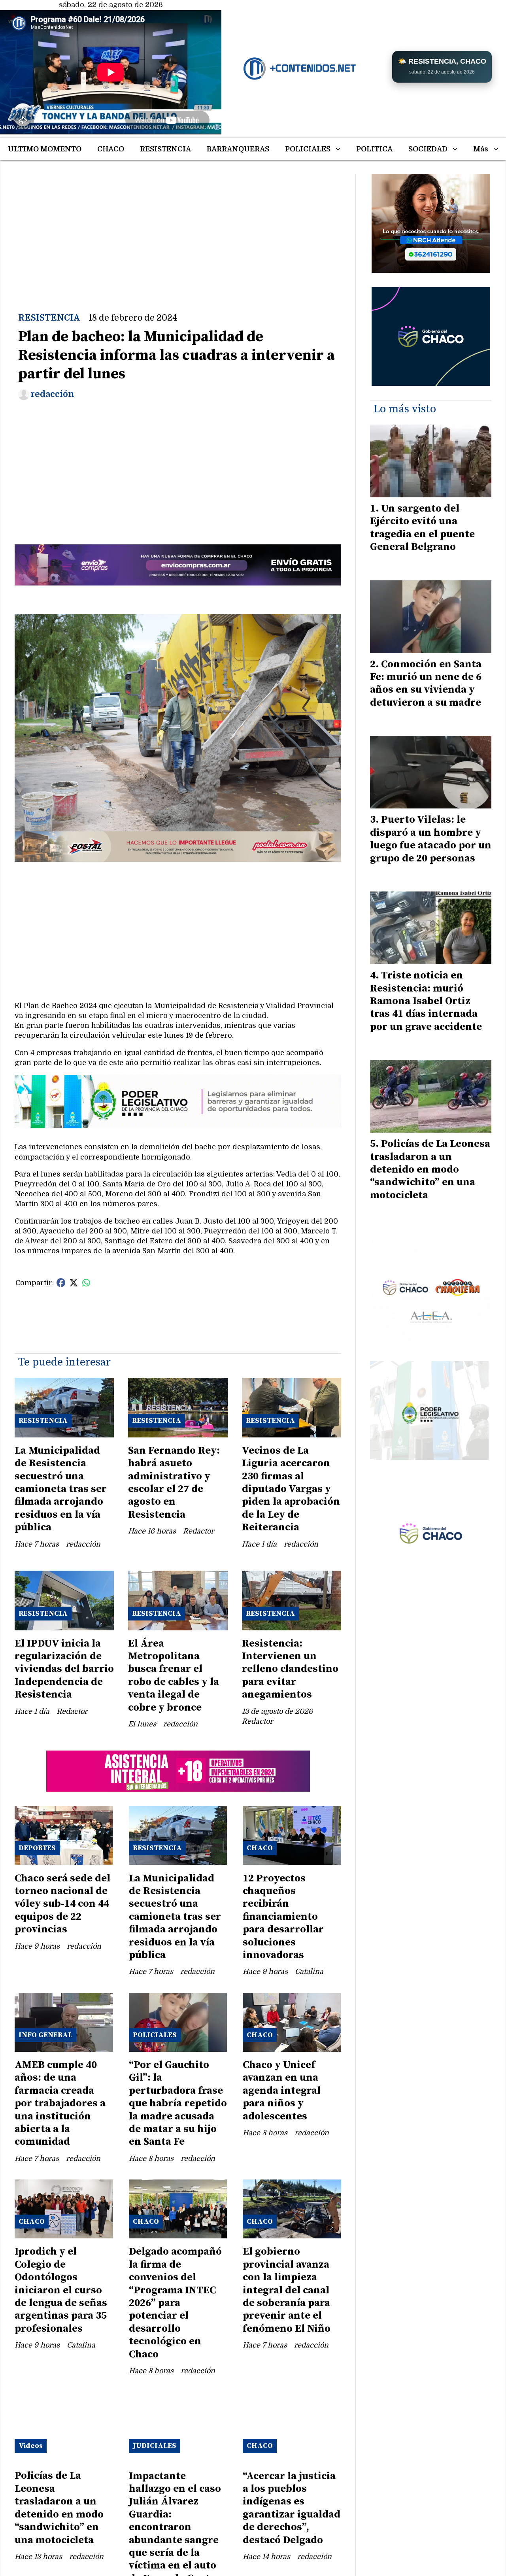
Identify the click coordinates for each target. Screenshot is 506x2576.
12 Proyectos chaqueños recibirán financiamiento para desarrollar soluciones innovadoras (283, 1917)
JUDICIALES (155, 2446)
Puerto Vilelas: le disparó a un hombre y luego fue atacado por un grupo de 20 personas (431, 839)
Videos (31, 2446)
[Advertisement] (178, 229)
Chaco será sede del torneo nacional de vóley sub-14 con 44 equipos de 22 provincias (62, 1904)
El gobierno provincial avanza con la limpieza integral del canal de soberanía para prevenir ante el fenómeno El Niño (287, 2290)
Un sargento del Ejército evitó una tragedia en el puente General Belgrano (422, 528)
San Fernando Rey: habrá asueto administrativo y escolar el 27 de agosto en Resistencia (174, 1483)
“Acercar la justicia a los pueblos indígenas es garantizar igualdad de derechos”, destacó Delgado (292, 2508)
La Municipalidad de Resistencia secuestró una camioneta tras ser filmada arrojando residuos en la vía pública (61, 1489)
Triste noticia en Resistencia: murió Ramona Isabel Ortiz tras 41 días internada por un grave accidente (426, 1001)
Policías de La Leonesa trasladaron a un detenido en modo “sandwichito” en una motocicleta (59, 2508)
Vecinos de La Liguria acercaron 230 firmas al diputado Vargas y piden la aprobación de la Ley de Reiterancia (291, 1489)
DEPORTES (37, 1848)
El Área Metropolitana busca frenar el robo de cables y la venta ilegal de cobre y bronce (174, 1676)
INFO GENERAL (45, 2035)
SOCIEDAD (428, 149)
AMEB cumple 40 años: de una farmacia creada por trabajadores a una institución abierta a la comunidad (60, 2103)
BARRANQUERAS (238, 149)
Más (481, 149)
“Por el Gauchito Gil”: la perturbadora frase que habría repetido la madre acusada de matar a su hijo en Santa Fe (178, 2103)
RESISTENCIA (165, 149)
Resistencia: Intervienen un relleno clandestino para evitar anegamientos (290, 1669)
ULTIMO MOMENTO (45, 149)
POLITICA (374, 149)
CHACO (111, 149)
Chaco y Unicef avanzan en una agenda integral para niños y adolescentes (282, 2091)
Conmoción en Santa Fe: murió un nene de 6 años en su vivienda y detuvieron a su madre (426, 684)
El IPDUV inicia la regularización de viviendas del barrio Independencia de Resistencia (64, 1669)
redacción (52, 394)
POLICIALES (308, 149)
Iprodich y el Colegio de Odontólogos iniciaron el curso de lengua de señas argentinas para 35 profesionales (61, 2290)
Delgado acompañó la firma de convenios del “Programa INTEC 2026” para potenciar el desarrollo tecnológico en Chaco (175, 2303)
